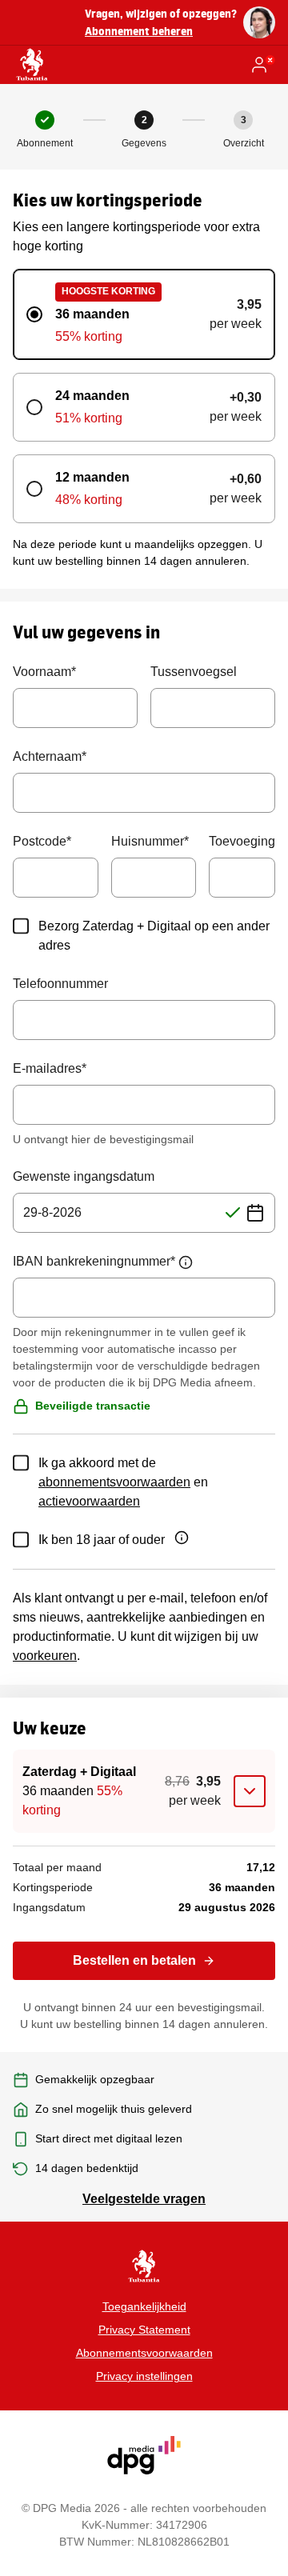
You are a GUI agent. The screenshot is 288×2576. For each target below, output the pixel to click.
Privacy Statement (144, 2330)
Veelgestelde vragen (144, 2199)
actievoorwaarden (89, 1501)
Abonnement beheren (139, 31)
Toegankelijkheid (144, 2306)
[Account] (262, 65)
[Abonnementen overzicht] (32, 65)
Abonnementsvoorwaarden (144, 2353)
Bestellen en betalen (134, 1960)
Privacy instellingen (144, 2376)
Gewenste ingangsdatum (84, 1176)
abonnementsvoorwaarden (114, 1482)
